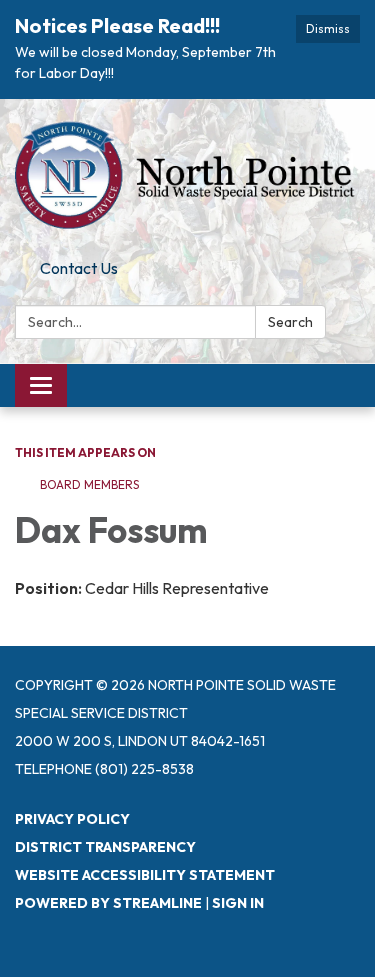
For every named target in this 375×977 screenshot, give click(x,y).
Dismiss (328, 28)
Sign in (238, 903)
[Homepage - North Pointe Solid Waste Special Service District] (187, 175)
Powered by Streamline (108, 903)
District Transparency (105, 847)
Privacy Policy (72, 819)
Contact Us (79, 268)
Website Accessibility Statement (145, 875)
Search (290, 322)
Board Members (89, 484)
